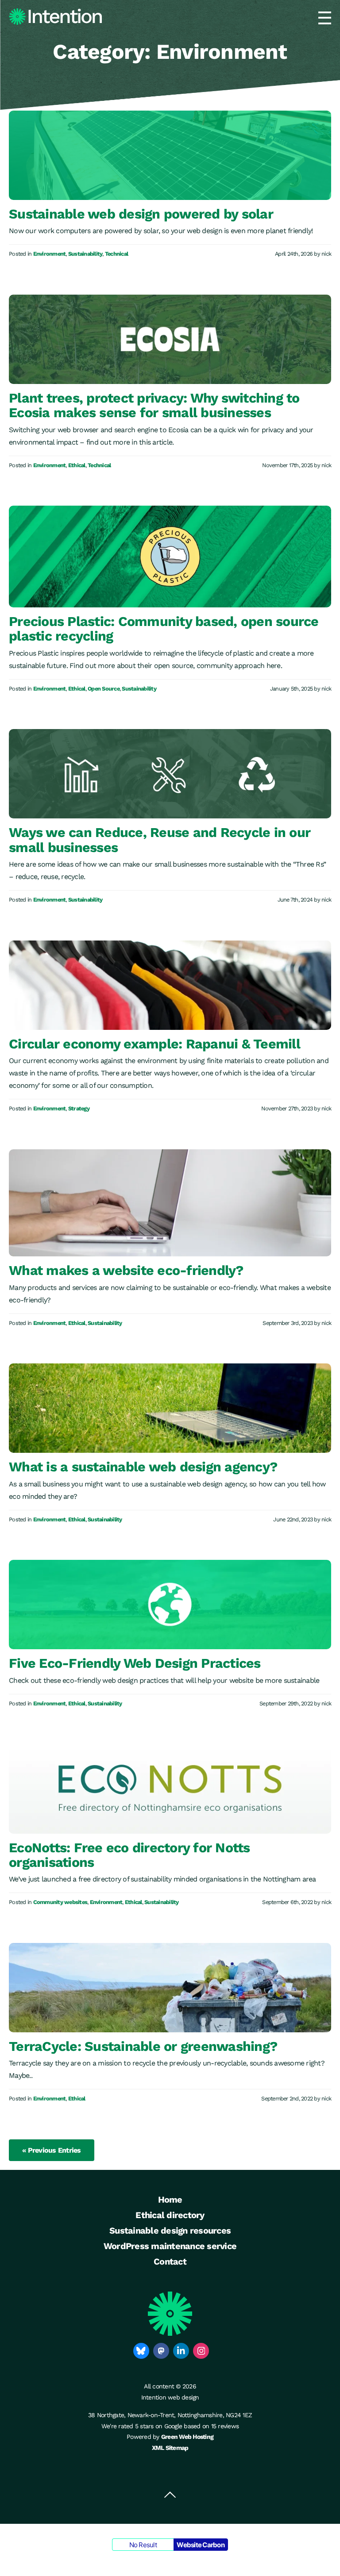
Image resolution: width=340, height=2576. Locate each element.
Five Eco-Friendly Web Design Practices (135, 1663)
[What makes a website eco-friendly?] (170, 1203)
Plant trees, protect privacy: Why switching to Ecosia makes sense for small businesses (154, 405)
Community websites (60, 1902)
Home (170, 2200)
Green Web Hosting (187, 2437)
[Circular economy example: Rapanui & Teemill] (170, 985)
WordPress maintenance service (170, 2246)
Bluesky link (141, 2351)
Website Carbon (201, 2545)
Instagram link (201, 2351)
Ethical (77, 466)
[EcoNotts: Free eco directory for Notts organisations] (170, 1789)
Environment (50, 254)
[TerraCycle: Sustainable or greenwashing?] (170, 1988)
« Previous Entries (52, 2150)
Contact (170, 2261)
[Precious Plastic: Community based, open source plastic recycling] (170, 557)
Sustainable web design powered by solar (141, 214)
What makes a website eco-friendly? (126, 1270)
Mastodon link (161, 2351)
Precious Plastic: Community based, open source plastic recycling (164, 629)
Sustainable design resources (170, 2230)
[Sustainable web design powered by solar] (170, 155)
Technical (116, 254)
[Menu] (325, 18)
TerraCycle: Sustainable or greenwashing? (143, 2046)
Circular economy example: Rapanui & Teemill (155, 1044)
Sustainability (85, 254)
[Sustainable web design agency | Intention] (55, 17)
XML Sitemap (170, 2448)
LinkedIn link (181, 2351)
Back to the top (170, 2495)
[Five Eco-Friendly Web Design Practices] (170, 1605)
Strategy (79, 1109)
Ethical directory (170, 2215)
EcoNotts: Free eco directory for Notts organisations (129, 1855)
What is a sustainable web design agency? (143, 1467)
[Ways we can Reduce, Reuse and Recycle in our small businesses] (170, 774)
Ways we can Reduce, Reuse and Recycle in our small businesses (160, 840)
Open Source (104, 689)
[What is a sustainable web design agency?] (170, 1408)
